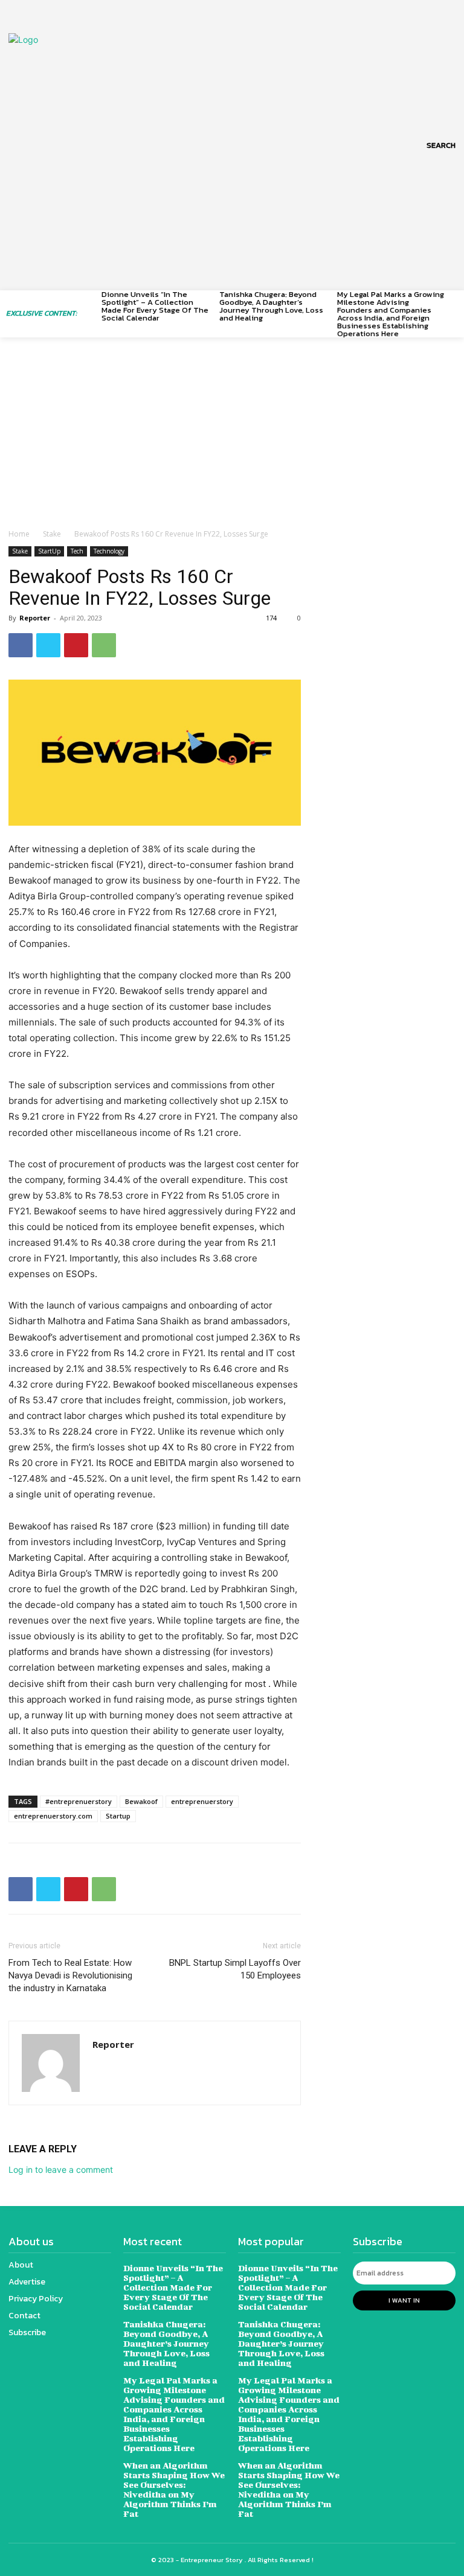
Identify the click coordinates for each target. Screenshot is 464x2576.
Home (19, 534)
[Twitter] (48, 645)
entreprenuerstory (202, 1801)
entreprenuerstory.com (53, 1816)
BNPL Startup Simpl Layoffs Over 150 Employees (235, 1969)
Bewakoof (141, 1801)
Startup (118, 1816)
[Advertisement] (232, 438)
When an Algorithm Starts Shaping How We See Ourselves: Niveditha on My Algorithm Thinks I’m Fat (174, 2489)
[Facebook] (21, 645)
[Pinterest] (76, 645)
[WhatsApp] (104, 645)
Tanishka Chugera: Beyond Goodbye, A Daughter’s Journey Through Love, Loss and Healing (271, 306)
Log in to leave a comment (61, 2170)
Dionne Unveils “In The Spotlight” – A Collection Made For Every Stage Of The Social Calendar (155, 306)
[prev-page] (94, 301)
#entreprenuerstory (79, 1801)
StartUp (49, 551)
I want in (404, 2300)
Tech (77, 551)
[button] (441, 145)
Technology (109, 551)
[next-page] (453, 301)
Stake (52, 534)
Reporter (35, 618)
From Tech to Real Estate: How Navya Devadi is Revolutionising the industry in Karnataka (70, 1975)
